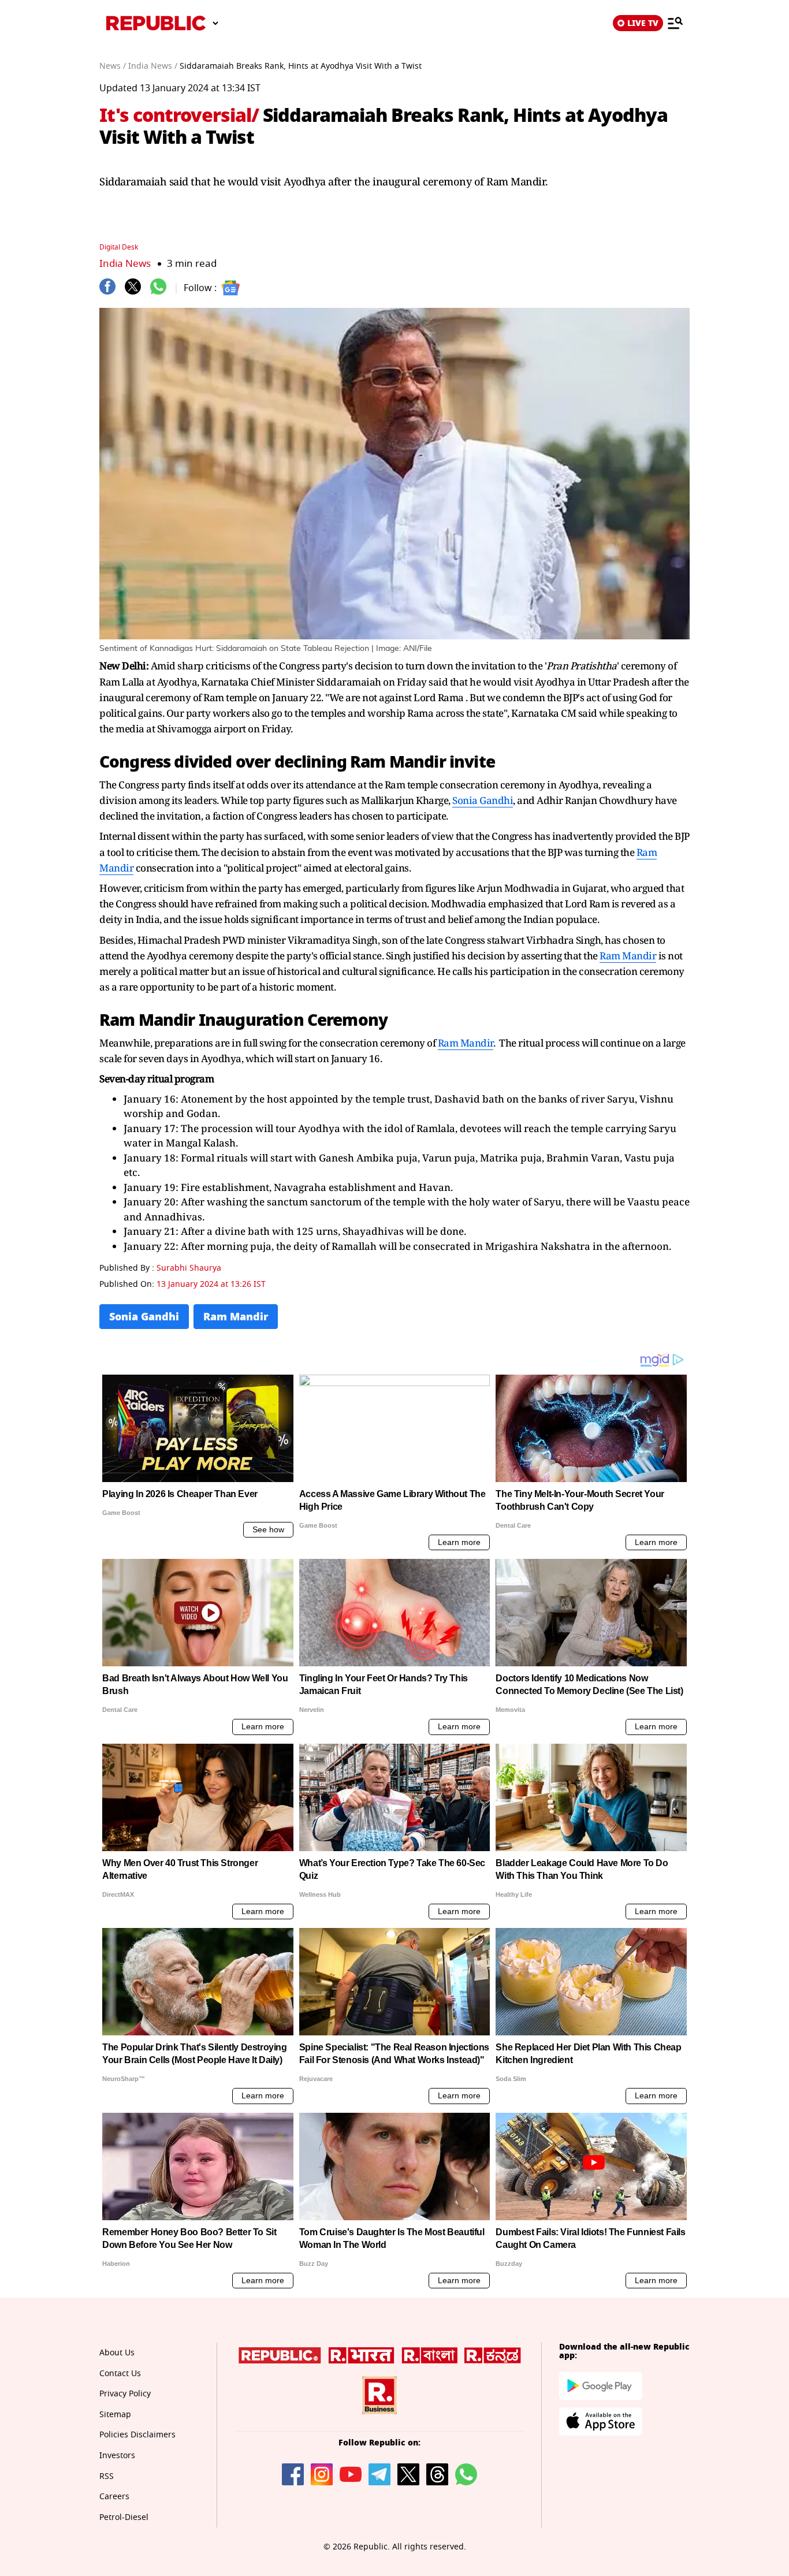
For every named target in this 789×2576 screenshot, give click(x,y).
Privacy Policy (125, 2394)
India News (125, 264)
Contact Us (120, 2374)
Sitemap (115, 2415)
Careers (114, 2497)
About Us (117, 2353)
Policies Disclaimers (137, 2435)
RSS (107, 2476)
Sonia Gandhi (483, 800)
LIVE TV (643, 23)
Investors (117, 2456)
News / (113, 66)
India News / (153, 66)
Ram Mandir (398, 762)
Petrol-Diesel (124, 2517)
